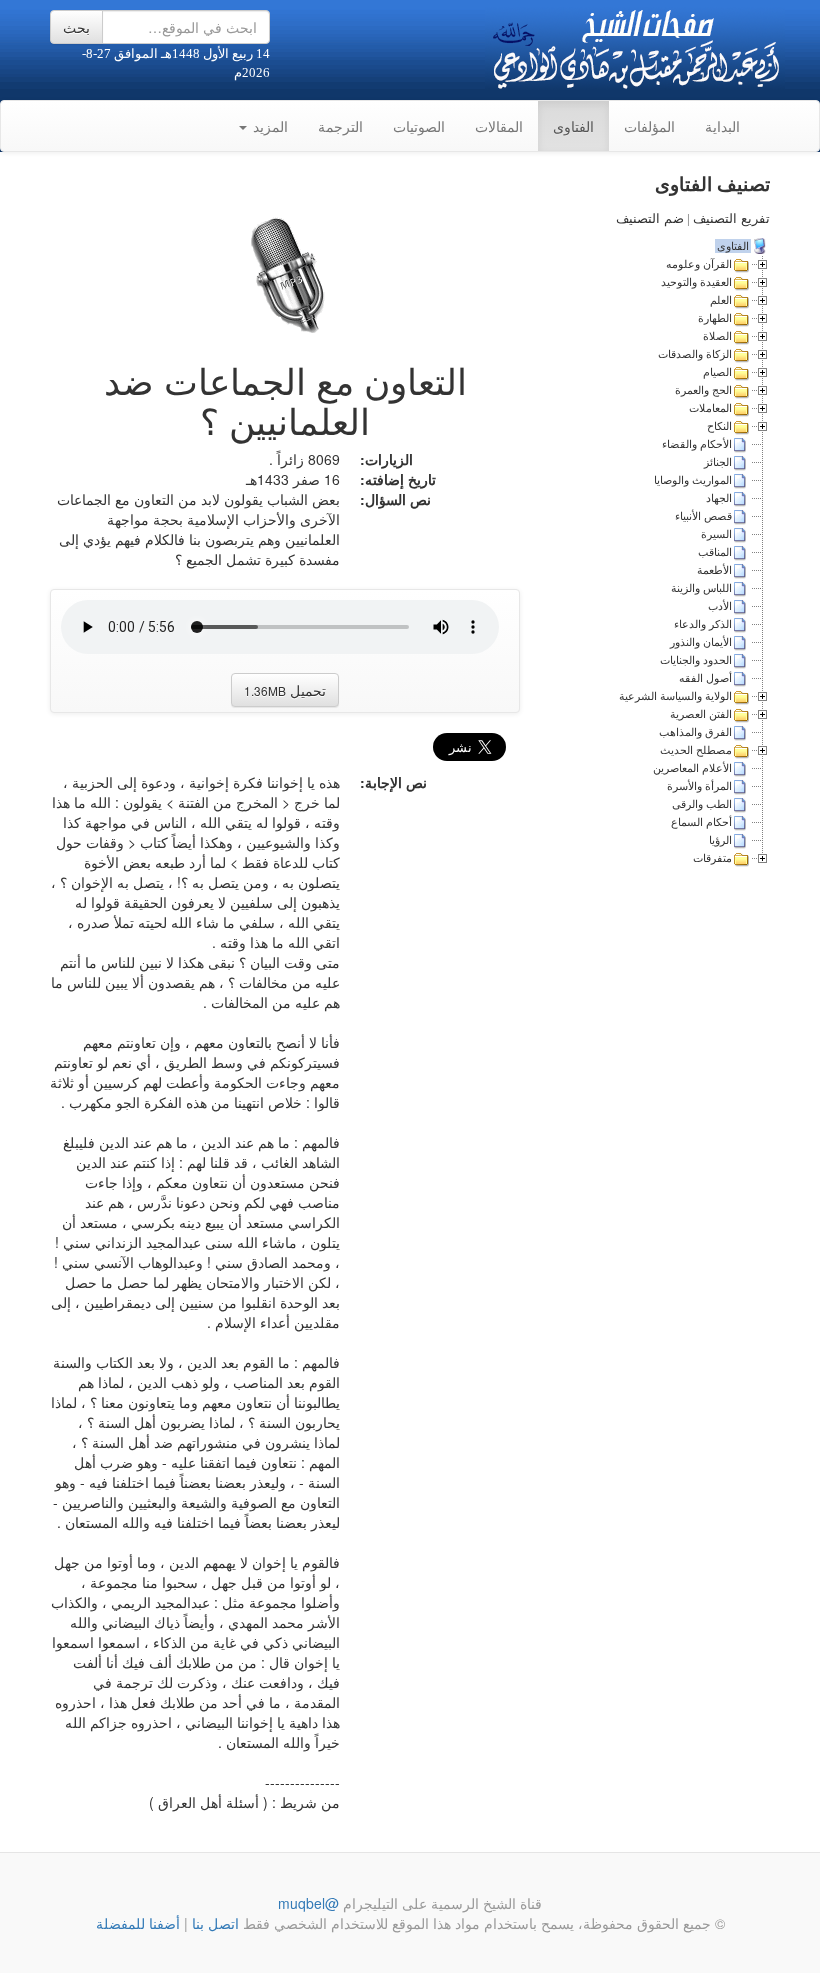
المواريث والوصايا (693, 480)
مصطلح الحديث (696, 750)
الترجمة (340, 126)
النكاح (719, 426)
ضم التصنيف (650, 218)
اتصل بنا (213, 1923)
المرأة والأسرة (699, 786)
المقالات (499, 126)
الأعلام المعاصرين (692, 768)
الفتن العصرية (701, 714)
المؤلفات (649, 126)
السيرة (716, 534)
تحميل (285, 690)
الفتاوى (573, 126)
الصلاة (717, 336)
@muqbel (308, 1903)
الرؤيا (720, 840)
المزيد (268, 126)
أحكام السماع (701, 822)
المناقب (715, 552)
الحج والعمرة (703, 390)
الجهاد (719, 498)
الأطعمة (714, 570)
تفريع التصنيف (731, 218)
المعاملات (710, 408)
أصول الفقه (705, 678)
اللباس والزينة (701, 588)
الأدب (720, 606)
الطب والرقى (702, 804)
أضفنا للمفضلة (138, 1923)
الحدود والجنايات (696, 660)
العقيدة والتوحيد (696, 282)
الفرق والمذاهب (695, 732)
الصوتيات (419, 126)
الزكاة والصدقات (695, 354)
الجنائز (718, 462)
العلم (721, 300)
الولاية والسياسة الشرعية (675, 696)
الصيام (717, 372)
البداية (722, 126)
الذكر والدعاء (703, 624)
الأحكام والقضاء (697, 444)
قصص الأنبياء (703, 516)
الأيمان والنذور (701, 642)
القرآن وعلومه (699, 264)
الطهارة (715, 318)
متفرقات (712, 858)
